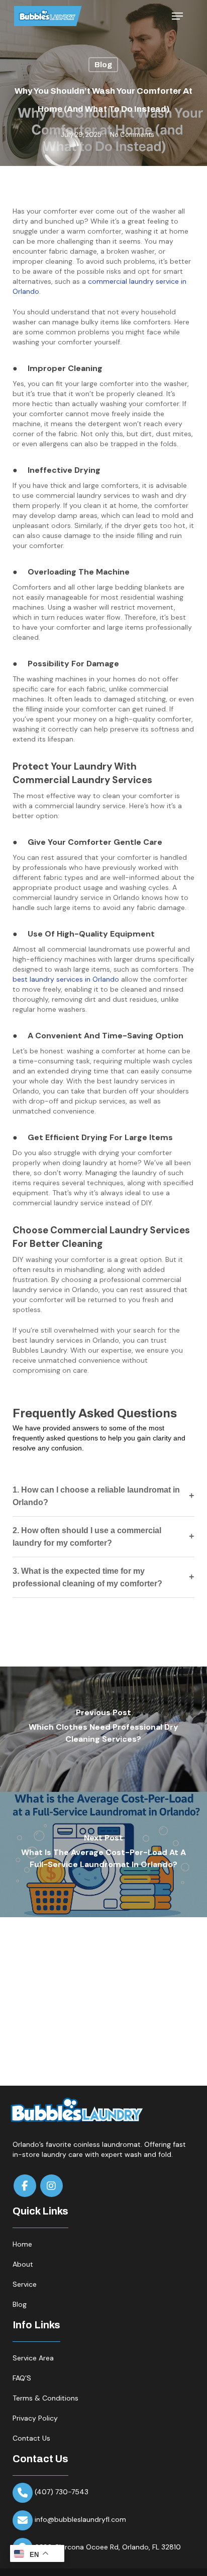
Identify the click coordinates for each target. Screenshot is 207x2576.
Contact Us (31, 2438)
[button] (177, 16)
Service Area (33, 2358)
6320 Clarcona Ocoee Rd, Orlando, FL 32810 (108, 2547)
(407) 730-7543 (62, 2492)
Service (25, 2284)
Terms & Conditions (45, 2398)
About (23, 2264)
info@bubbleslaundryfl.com (80, 2519)
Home (22, 2244)
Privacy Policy (35, 2418)
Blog (103, 65)
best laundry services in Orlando (66, 979)
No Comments (132, 135)
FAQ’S (22, 2378)
